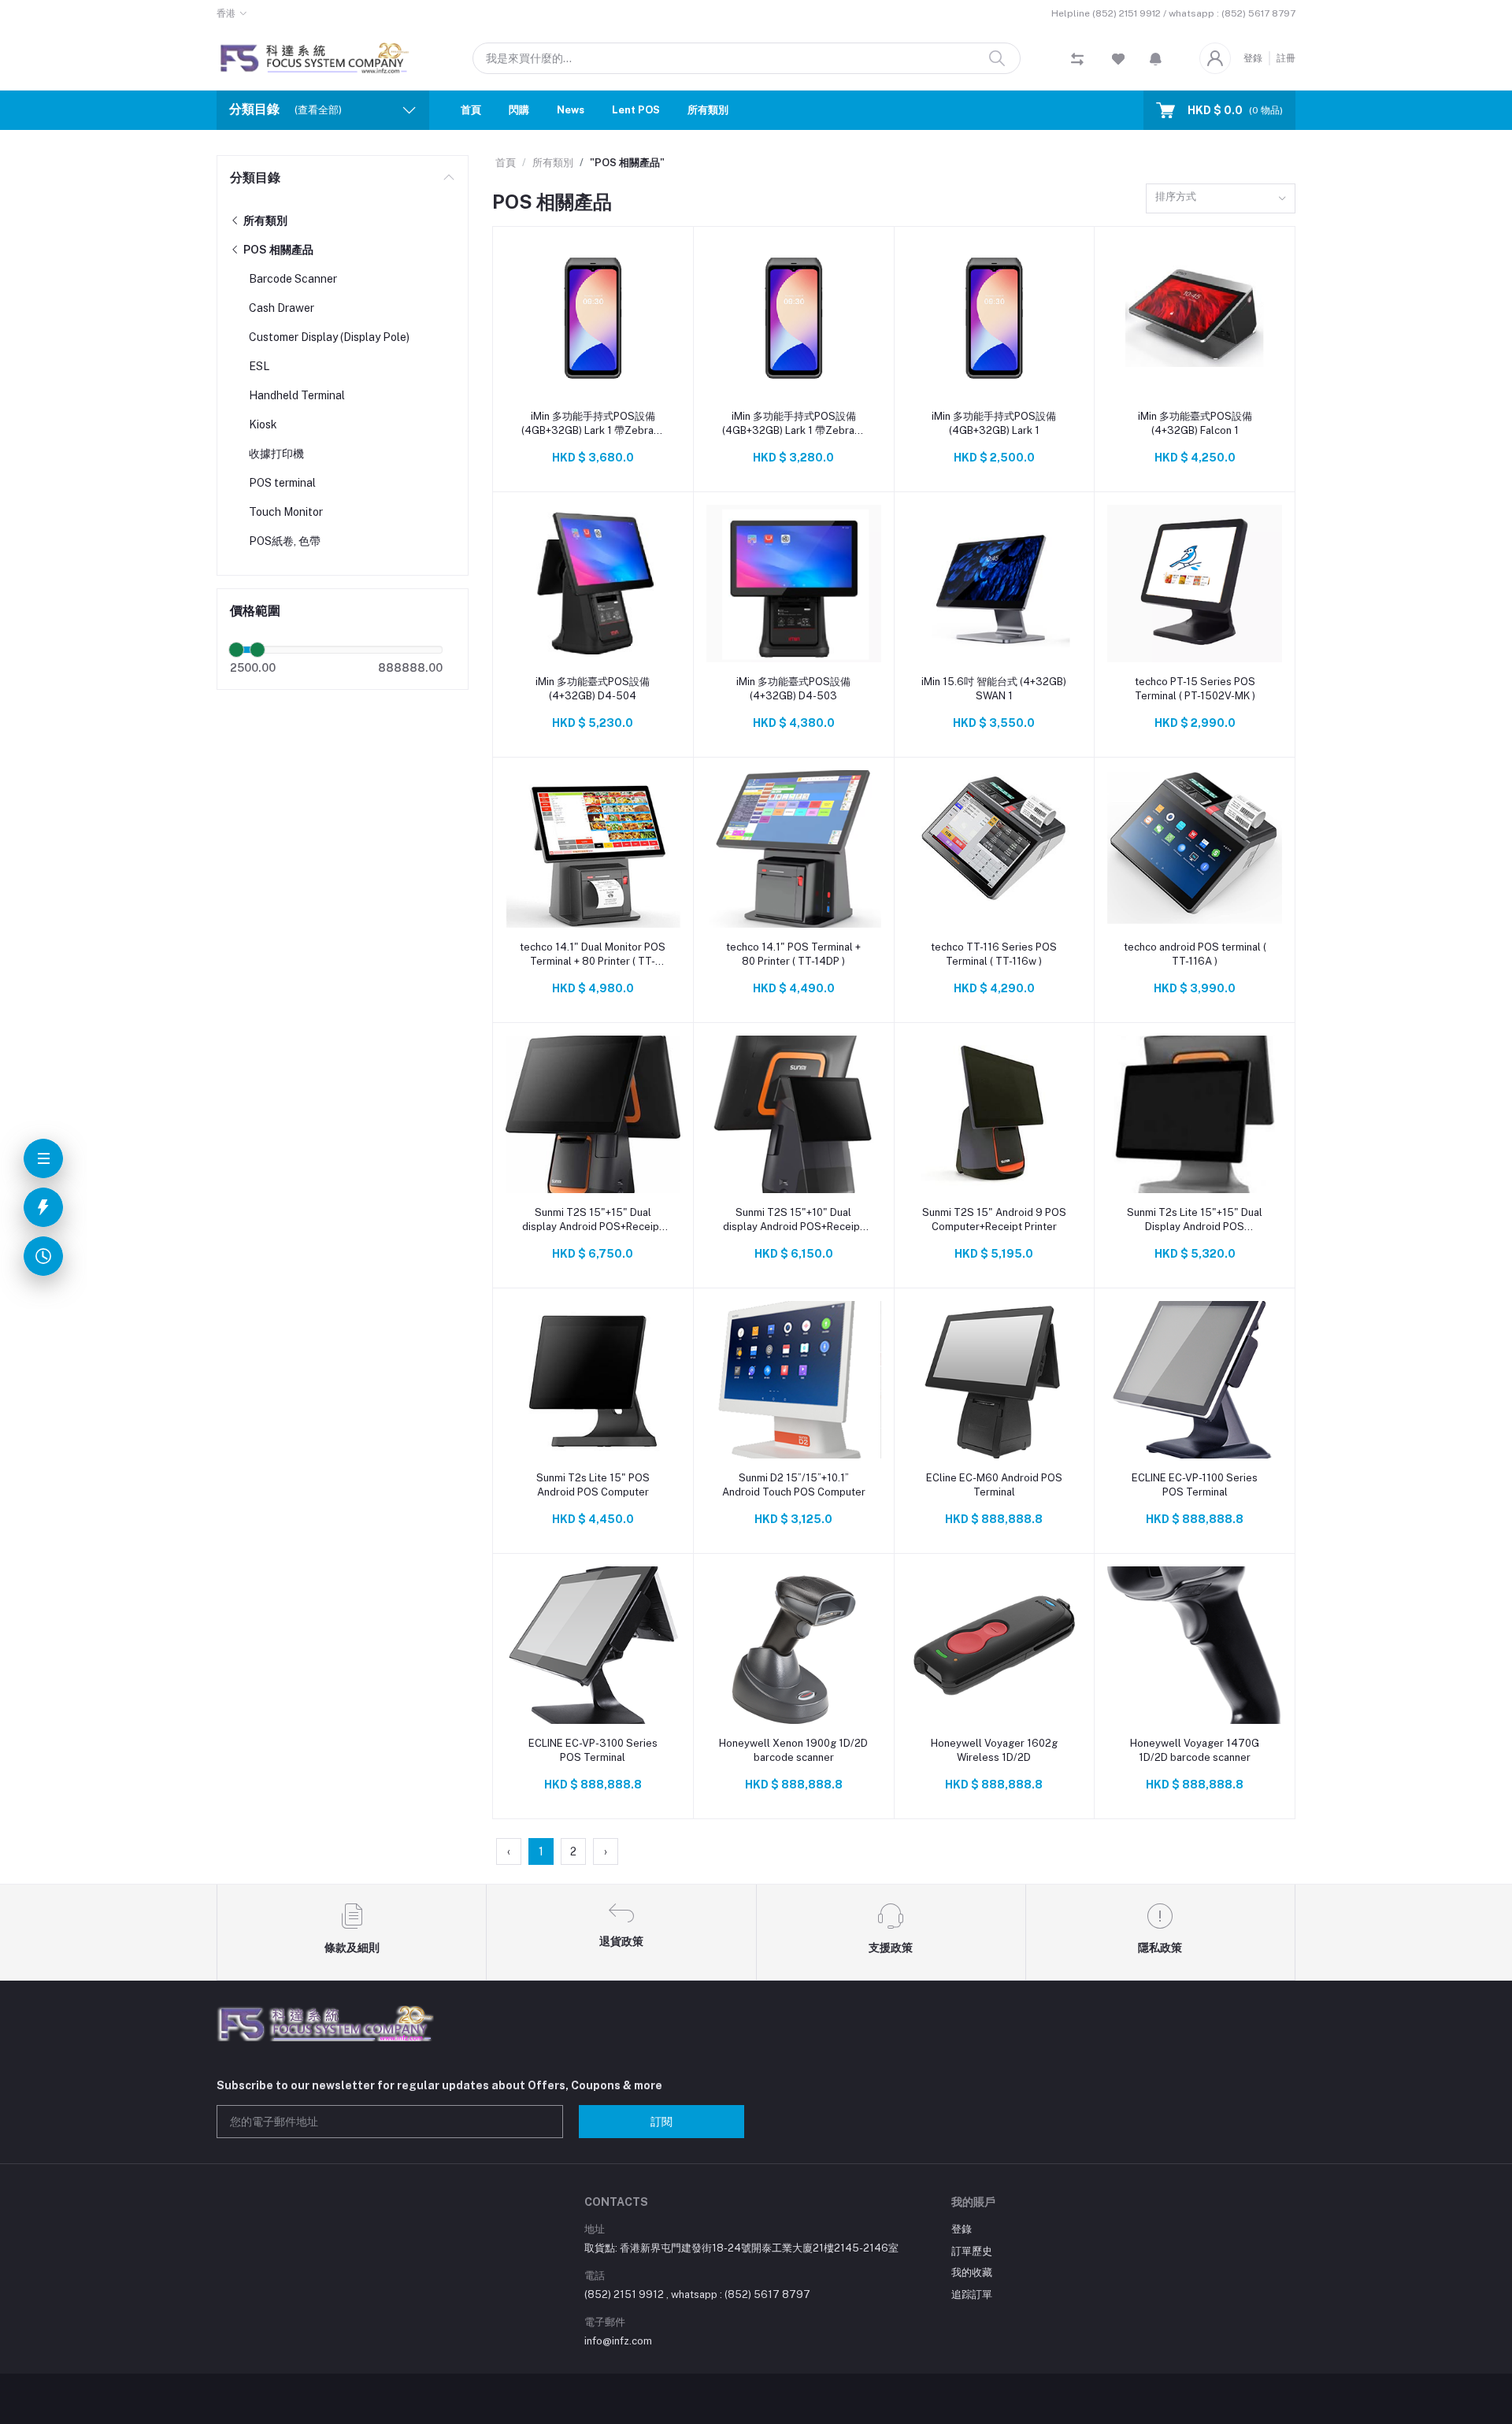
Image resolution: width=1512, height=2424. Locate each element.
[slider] (236, 650)
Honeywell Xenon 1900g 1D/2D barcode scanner (793, 1750)
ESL (259, 366)
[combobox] (1221, 199)
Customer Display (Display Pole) (329, 337)
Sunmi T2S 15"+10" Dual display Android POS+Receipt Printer (793, 1220)
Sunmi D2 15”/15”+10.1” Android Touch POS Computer (794, 1485)
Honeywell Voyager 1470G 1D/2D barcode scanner (1195, 1750)
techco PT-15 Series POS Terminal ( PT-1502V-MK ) (1195, 689)
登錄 (1253, 58)
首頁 (471, 110)
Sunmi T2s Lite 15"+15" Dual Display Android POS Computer (1195, 1220)
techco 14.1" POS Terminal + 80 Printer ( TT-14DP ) (793, 954)
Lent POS (636, 110)
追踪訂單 (972, 2294)
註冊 (1286, 58)
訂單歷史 (972, 2251)
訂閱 (661, 2122)
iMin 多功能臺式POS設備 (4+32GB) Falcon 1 (1195, 423)
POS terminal (282, 483)
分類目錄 (255, 178)
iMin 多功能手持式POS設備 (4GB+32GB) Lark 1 (994, 423)
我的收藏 (972, 2272)
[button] (1156, 58)
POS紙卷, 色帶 (285, 541)
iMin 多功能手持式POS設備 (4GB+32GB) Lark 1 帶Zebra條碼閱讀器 (793, 424)
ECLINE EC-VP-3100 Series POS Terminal (593, 1750)
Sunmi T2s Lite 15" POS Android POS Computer (593, 1485)
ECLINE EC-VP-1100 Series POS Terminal (1195, 1485)
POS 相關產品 (277, 250)
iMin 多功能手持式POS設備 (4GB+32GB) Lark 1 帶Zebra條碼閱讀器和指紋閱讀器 (593, 424)
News (571, 110)
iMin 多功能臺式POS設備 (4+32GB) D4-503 (793, 689)
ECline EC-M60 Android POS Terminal (994, 1485)
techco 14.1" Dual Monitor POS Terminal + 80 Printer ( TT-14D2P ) (593, 955)
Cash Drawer (282, 308)
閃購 (519, 110)
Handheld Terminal (297, 395)
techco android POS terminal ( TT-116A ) (1195, 954)
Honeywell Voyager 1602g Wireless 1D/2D (994, 1750)
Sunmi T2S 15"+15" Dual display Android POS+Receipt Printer (593, 1220)
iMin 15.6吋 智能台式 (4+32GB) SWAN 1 (994, 689)
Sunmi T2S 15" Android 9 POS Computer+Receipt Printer (994, 1219)
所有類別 (708, 110)
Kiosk (263, 424)
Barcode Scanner (293, 279)
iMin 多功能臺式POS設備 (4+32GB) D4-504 (593, 689)
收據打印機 (276, 454)
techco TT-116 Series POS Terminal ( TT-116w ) (994, 954)
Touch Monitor (286, 512)
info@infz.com (618, 2341)
